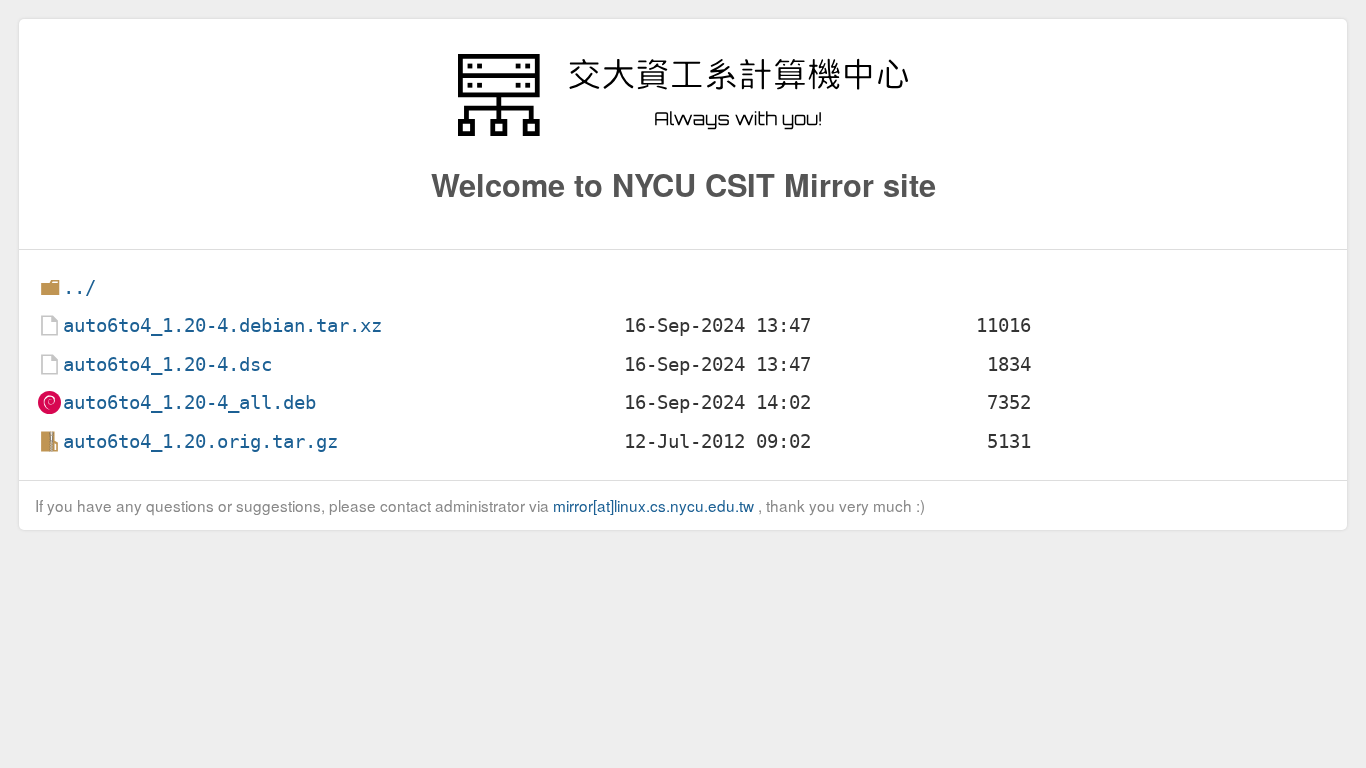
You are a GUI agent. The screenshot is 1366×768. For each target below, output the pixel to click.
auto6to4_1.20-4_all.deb (189, 402)
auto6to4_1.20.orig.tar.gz (200, 441)
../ (79, 287)
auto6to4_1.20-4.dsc (167, 364)
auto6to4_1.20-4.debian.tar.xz (222, 325)
